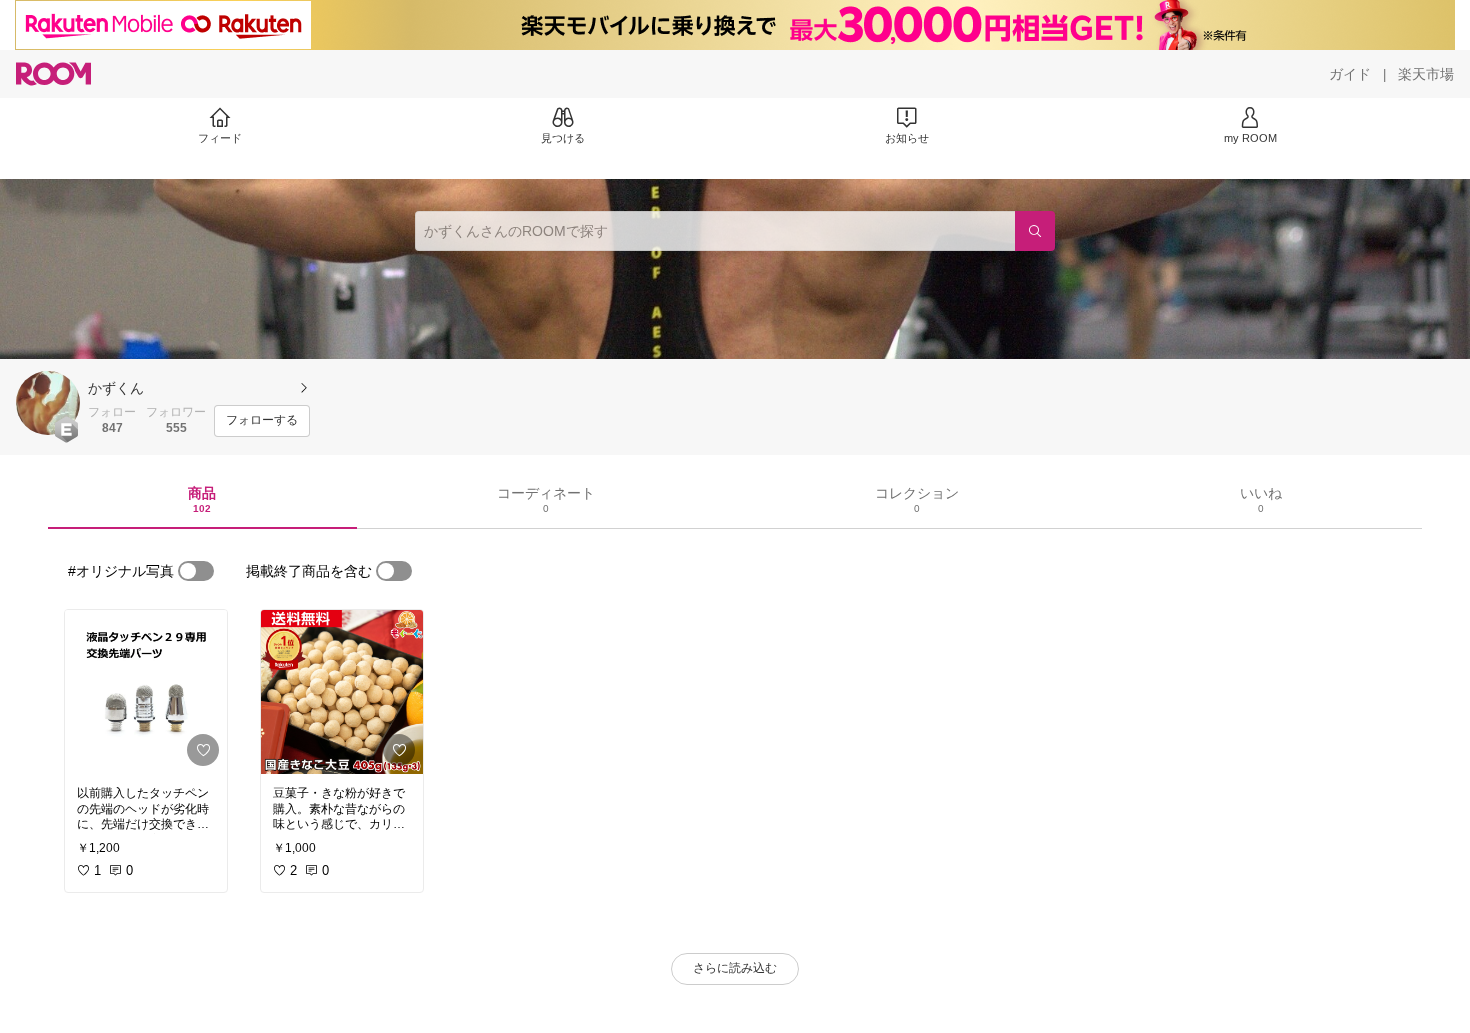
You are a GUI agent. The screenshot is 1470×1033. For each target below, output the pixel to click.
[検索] (1035, 231)
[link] (146, 692)
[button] (48, 403)
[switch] (196, 571)
